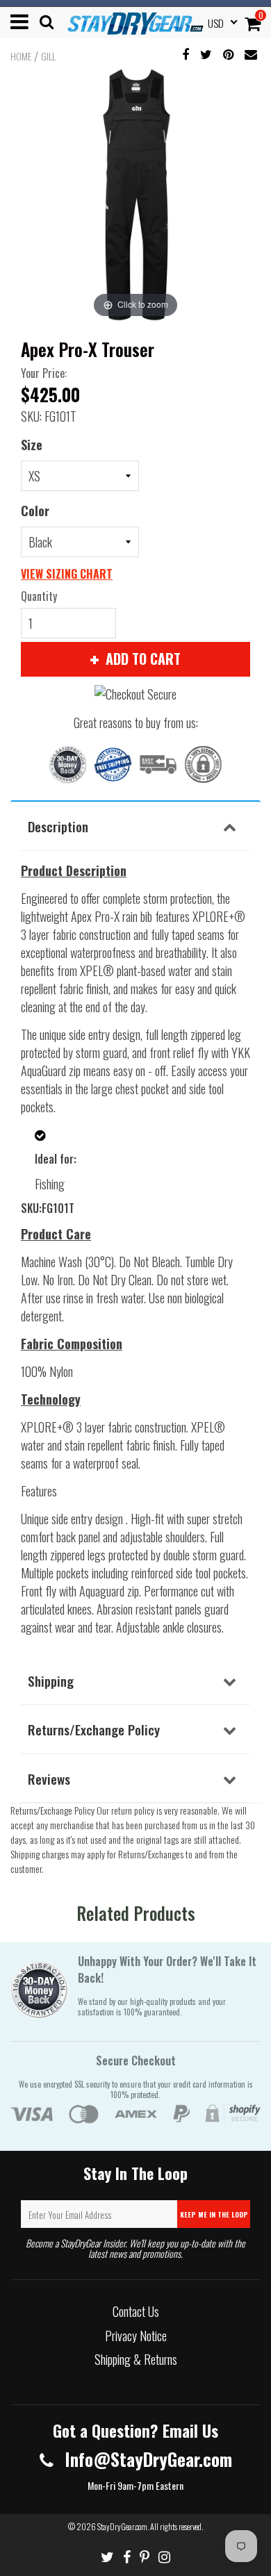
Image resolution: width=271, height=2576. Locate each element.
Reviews (49, 1778)
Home (21, 56)
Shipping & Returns (136, 2359)
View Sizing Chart (67, 574)
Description (58, 826)
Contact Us (136, 2311)
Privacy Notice (136, 2336)
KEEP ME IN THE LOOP (214, 2214)
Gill (48, 56)
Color (35, 511)
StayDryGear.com (122, 2526)
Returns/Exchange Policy (94, 1729)
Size (32, 445)
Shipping (51, 1681)
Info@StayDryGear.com (146, 2459)
